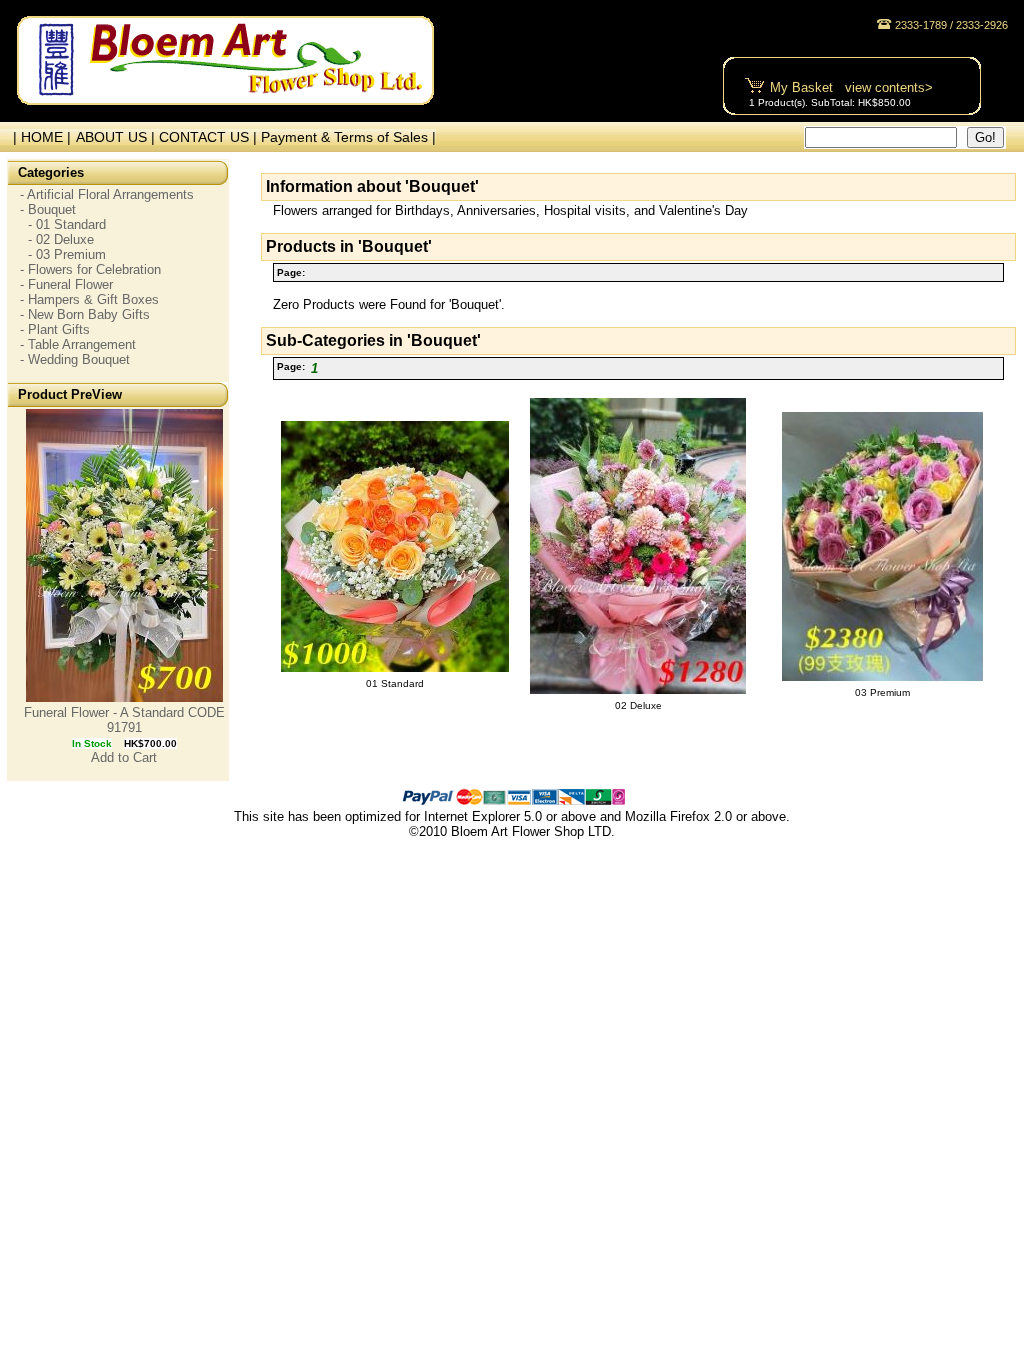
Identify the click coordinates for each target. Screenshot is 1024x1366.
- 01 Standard (63, 224)
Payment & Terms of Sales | (348, 137)
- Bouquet (48, 209)
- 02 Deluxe (57, 239)
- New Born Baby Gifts (85, 314)
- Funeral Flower (66, 284)
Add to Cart (124, 757)
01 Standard (395, 683)
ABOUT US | (117, 137)
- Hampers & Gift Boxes (89, 299)
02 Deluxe (638, 705)
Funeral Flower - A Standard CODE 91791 (124, 720)
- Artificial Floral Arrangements (107, 194)
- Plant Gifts (55, 329)
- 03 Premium (63, 254)
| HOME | (38, 137)
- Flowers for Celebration (90, 269)
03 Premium (882, 692)
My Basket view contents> (851, 87)
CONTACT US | (210, 137)
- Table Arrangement (78, 344)
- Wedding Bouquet (75, 359)
